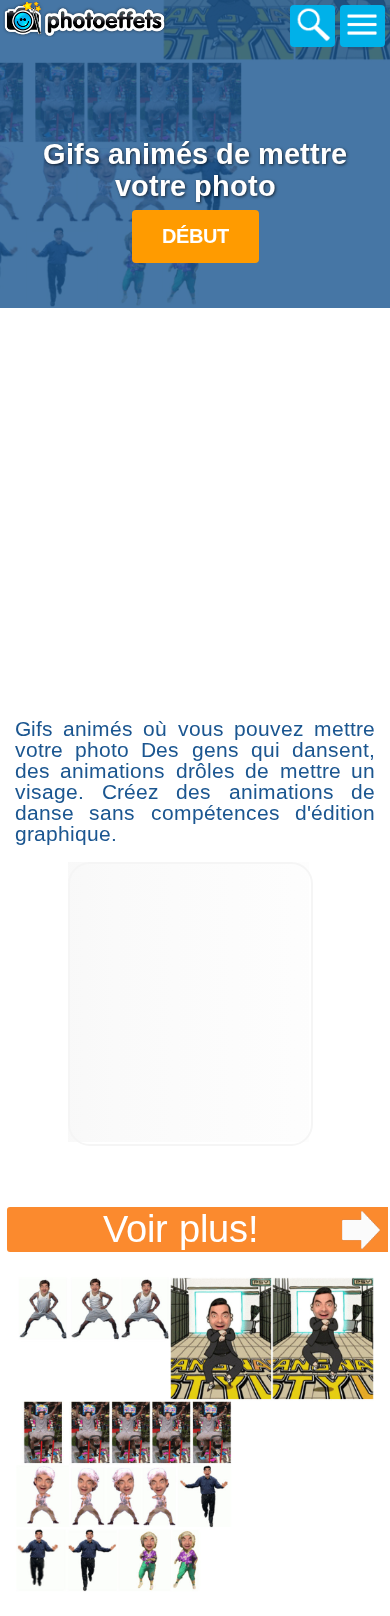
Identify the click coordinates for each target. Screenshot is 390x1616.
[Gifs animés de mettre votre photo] (195, 1434)
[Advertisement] (195, 510)
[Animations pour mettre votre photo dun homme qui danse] (190, 1140)
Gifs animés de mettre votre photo (195, 170)
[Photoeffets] (110, 23)
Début (195, 236)
